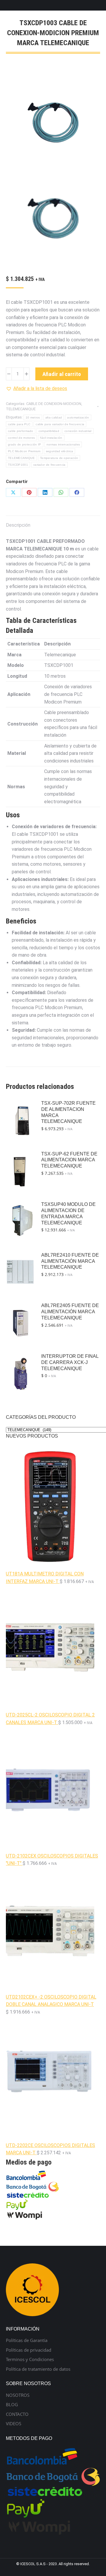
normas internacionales (63, 444)
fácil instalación (51, 438)
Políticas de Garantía (27, 2340)
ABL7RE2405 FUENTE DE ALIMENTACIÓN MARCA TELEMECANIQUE (70, 1312)
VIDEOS (14, 2424)
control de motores (21, 438)
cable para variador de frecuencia (60, 424)
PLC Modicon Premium (24, 451)
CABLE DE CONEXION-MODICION (54, 404)
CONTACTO (17, 2414)
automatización (78, 417)
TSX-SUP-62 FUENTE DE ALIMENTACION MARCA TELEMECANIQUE (69, 1160)
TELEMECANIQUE (21, 409)
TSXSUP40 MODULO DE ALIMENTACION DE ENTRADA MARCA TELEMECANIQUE (68, 1213)
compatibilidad (49, 431)
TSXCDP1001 (18, 465)
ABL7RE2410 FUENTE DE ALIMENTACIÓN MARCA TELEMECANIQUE (70, 1261)
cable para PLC (19, 424)
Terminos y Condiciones (30, 2359)
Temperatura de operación (59, 458)
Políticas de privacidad (29, 2350)
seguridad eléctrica (60, 451)
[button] (37, 389)
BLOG (12, 2405)
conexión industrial (78, 431)
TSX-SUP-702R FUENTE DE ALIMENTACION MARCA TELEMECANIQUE (68, 1112)
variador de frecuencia (49, 465)
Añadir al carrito (62, 374)
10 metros (33, 417)
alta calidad (54, 417)
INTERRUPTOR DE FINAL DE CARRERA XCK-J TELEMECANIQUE (70, 1362)
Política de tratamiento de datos (38, 2369)
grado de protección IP (25, 444)
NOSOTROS (18, 2395)
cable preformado (21, 431)
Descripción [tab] (18, 525)
